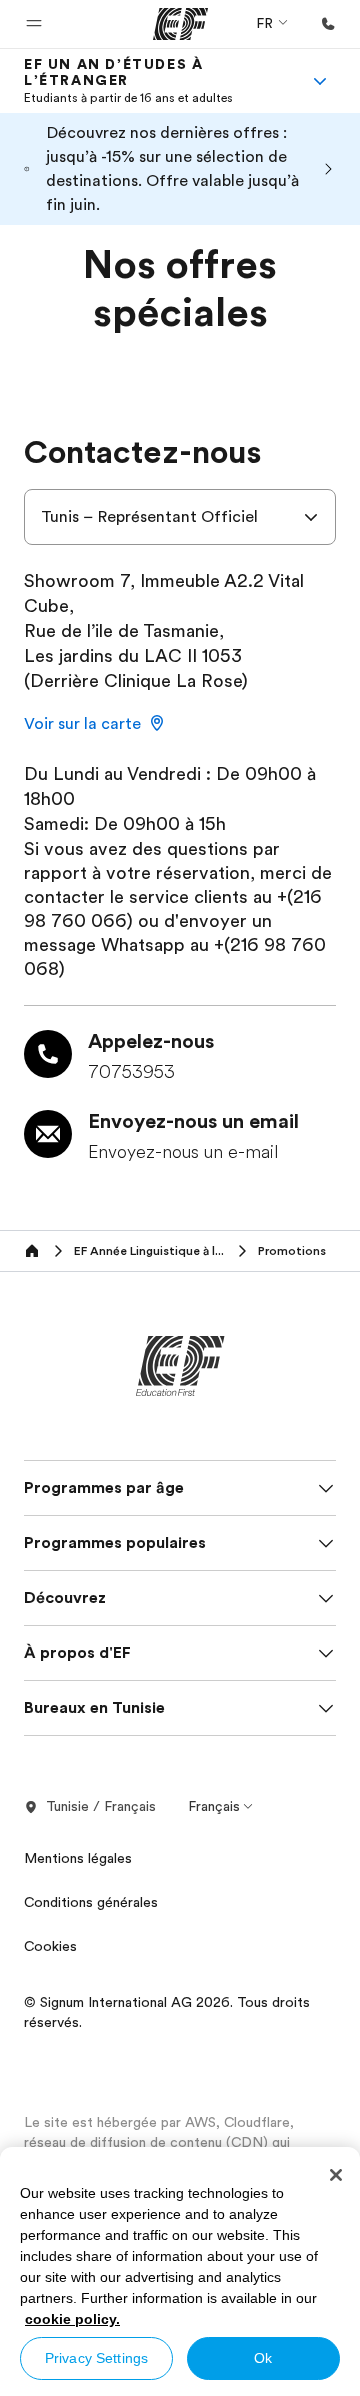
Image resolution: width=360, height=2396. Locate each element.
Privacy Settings (96, 2358)
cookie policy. (72, 2319)
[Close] (336, 2175)
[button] (34, 24)
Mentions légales (78, 1858)
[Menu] (320, 81)
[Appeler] (328, 24)
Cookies (50, 1946)
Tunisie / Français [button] (101, 1806)
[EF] (180, 24)
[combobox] (180, 517)
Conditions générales (91, 1902)
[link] (156, 81)
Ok (263, 2358)
